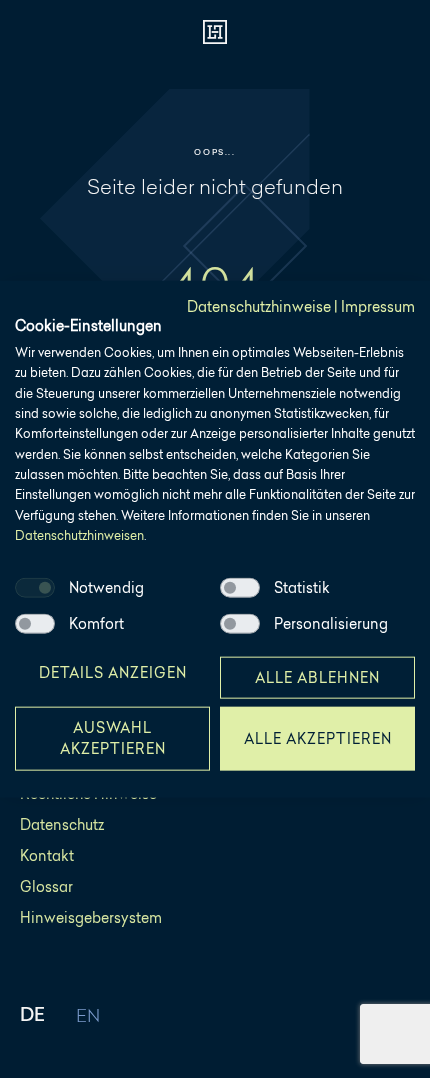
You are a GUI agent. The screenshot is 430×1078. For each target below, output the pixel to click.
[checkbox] (35, 587)
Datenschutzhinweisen (79, 535)
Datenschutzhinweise (259, 306)
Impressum (378, 306)
